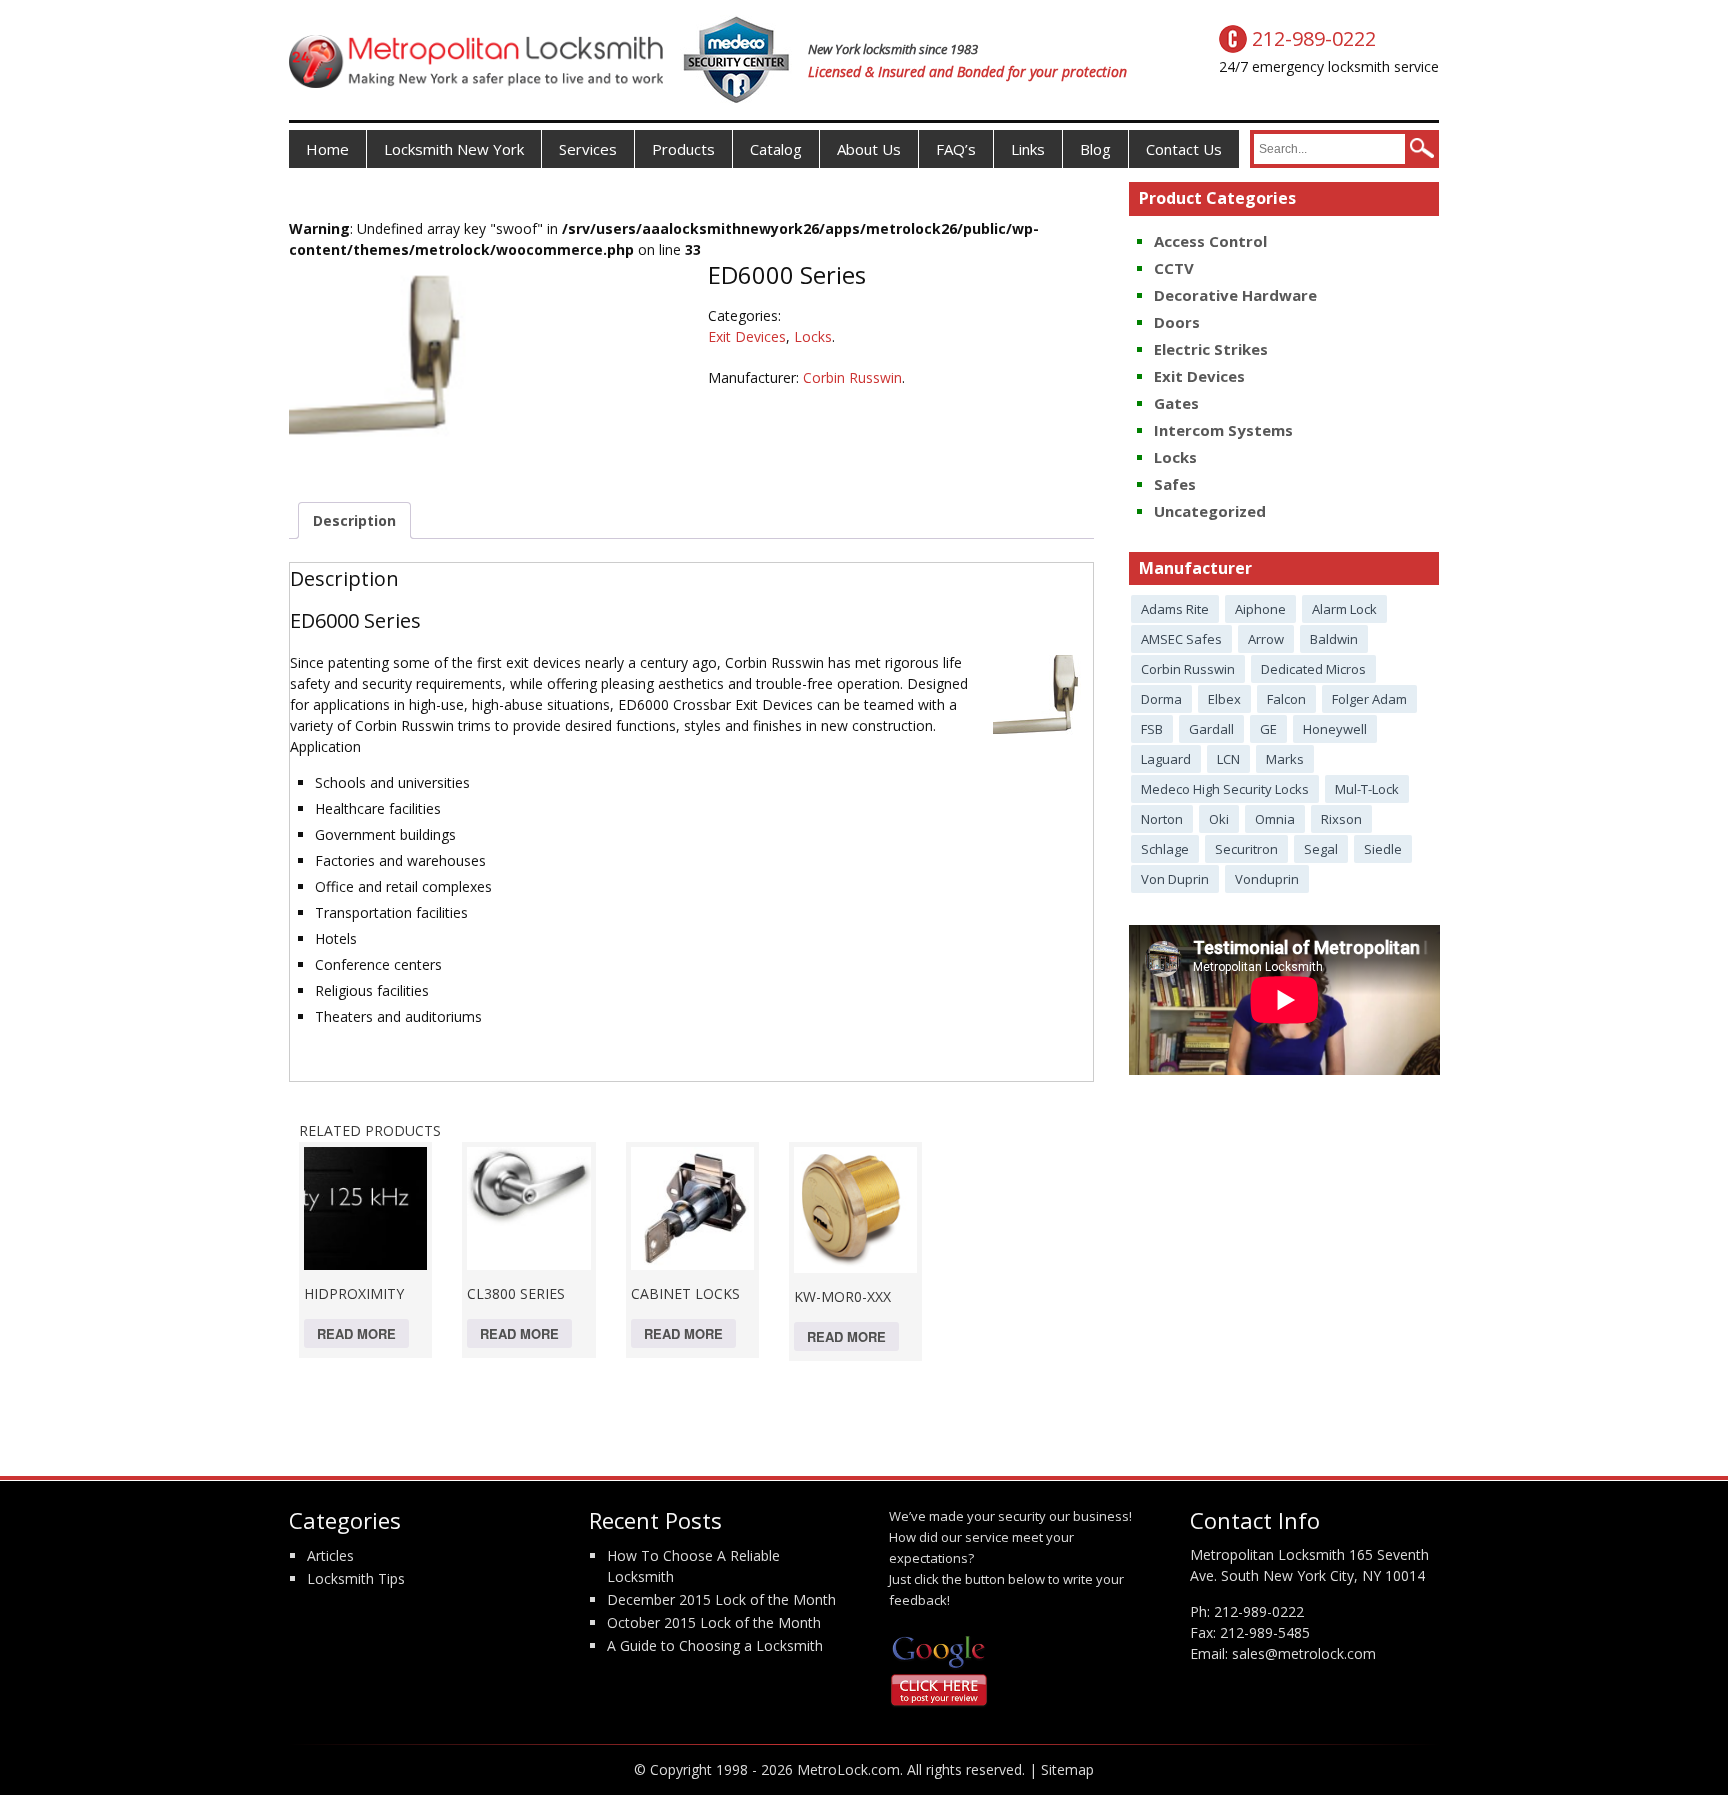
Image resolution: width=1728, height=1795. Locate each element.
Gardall (1211, 729)
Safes (1175, 484)
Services (588, 149)
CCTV (1174, 268)
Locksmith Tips (356, 1578)
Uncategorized (1210, 511)
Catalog (776, 149)
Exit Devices (747, 336)
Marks (1285, 759)
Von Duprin (1175, 879)
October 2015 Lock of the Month (714, 1622)
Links (1028, 149)
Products (683, 149)
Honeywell (1335, 729)
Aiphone (1260, 609)
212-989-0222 (1259, 1611)
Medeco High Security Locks (1225, 789)
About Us (869, 149)
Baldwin (1334, 639)
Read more (356, 1333)
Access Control (1210, 241)
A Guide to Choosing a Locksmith (715, 1645)
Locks (813, 336)
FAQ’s (956, 149)
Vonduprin (1267, 879)
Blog (1095, 149)
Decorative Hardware (1235, 295)
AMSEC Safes (1181, 639)
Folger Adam (1369, 699)
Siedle (1383, 849)
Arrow (1266, 639)
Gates (1176, 403)
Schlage (1165, 849)
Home (327, 149)
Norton (1162, 819)
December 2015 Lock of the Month (721, 1599)
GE (1268, 729)
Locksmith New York (454, 149)
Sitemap (1067, 1769)
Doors (1177, 322)
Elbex (1224, 699)
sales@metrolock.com (1304, 1653)
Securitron (1246, 849)
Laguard (1166, 759)
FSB (1152, 729)
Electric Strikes (1211, 349)
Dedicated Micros (1313, 669)
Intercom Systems (1223, 430)
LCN (1228, 759)
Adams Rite (1175, 609)
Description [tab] (354, 520)
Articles (330, 1555)
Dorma (1161, 699)
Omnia (1275, 819)
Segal (1321, 849)
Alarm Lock (1344, 609)
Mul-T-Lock (1367, 789)
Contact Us (1184, 149)
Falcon (1286, 699)
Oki (1219, 819)
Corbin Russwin (852, 377)
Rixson (1341, 819)
